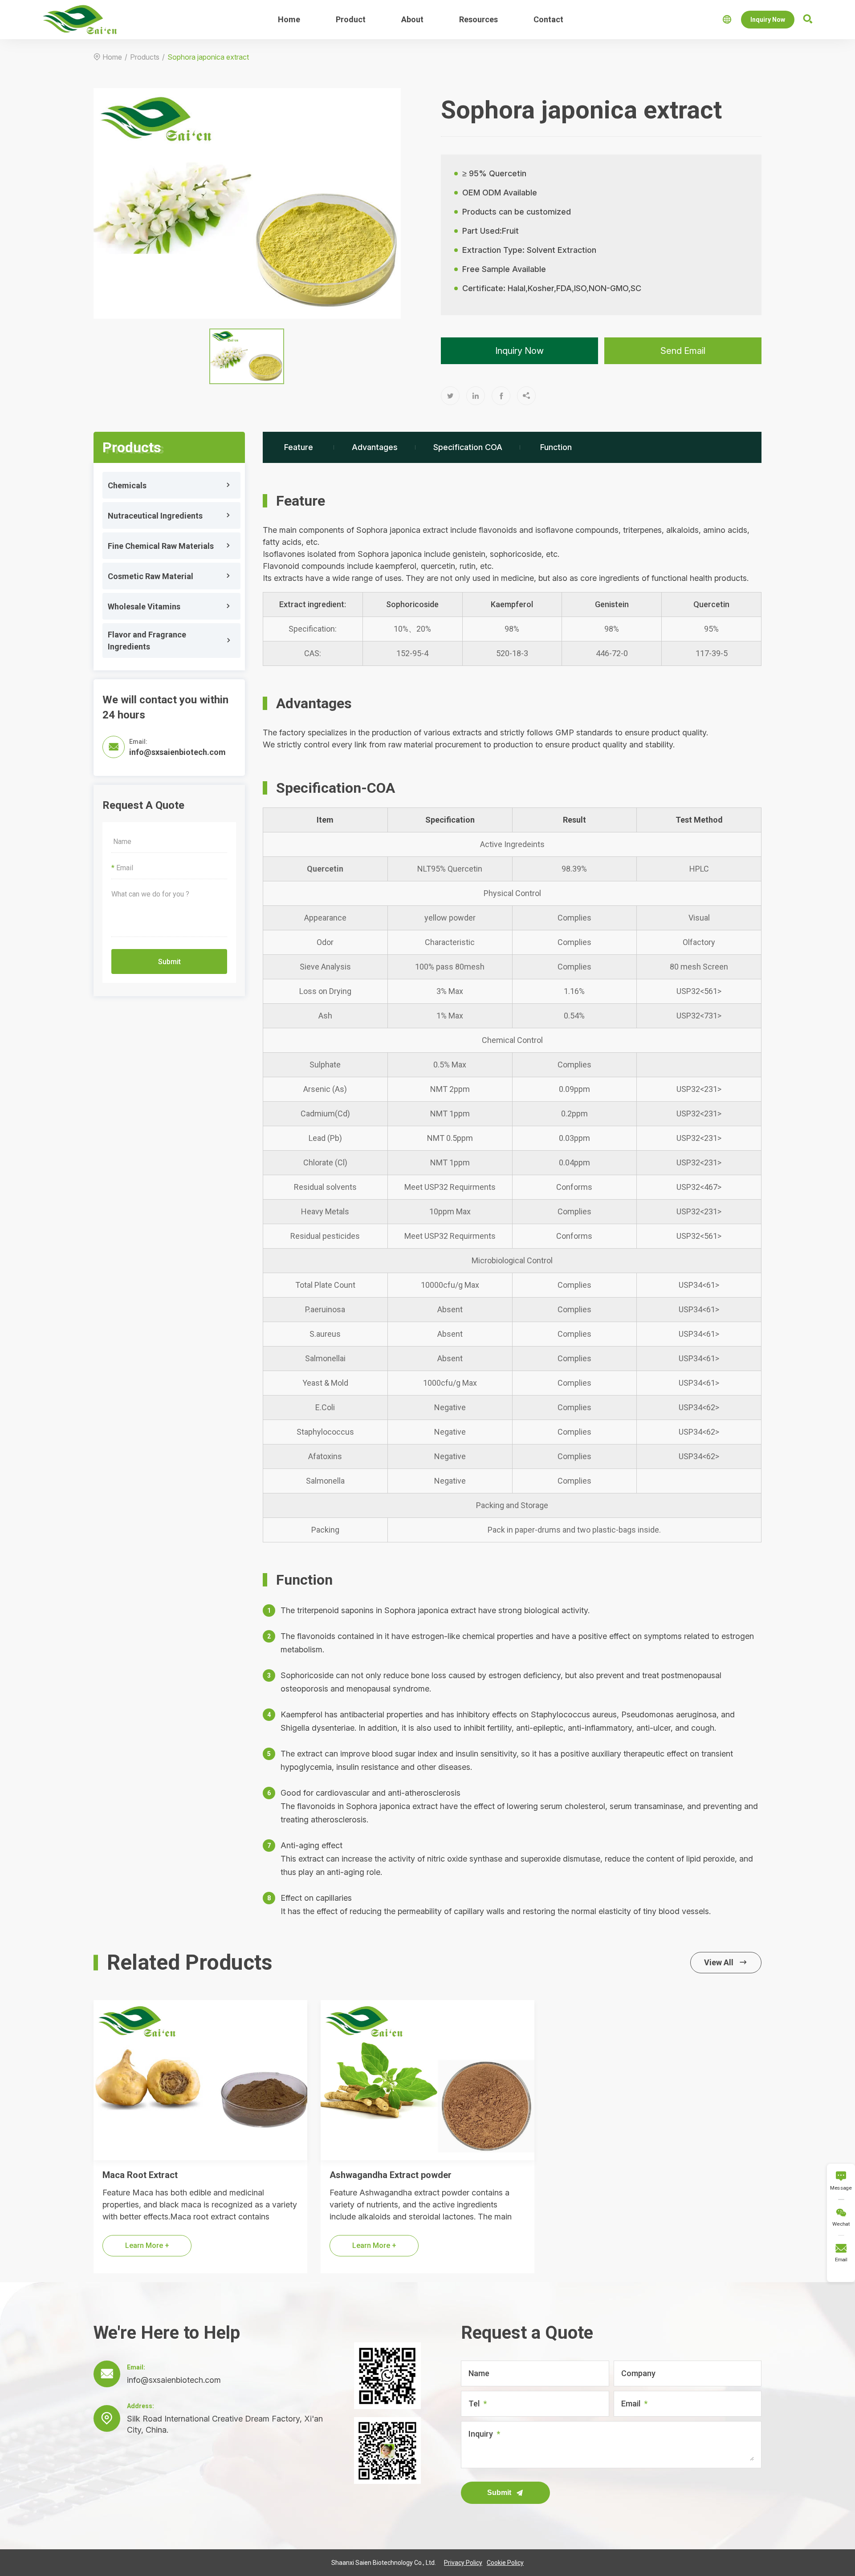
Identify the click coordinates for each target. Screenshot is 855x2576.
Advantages (375, 447)
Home (289, 19)
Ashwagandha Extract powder (391, 2175)
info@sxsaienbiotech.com (177, 752)
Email (631, 2404)
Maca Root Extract (140, 2175)
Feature (299, 447)
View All (726, 1962)
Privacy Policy (463, 2563)
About (412, 19)
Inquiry (481, 2434)
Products (145, 57)
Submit (169, 962)
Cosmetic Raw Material (151, 576)
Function (556, 447)
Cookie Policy (505, 2563)
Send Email (683, 351)
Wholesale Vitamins (144, 606)
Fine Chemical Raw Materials (161, 546)
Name (479, 2373)
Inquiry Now (768, 20)
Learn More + (147, 2245)
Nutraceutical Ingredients (155, 516)
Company (638, 2373)
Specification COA (468, 447)
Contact (548, 19)
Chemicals (127, 485)
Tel (474, 2404)
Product (351, 19)
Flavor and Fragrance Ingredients (147, 641)
